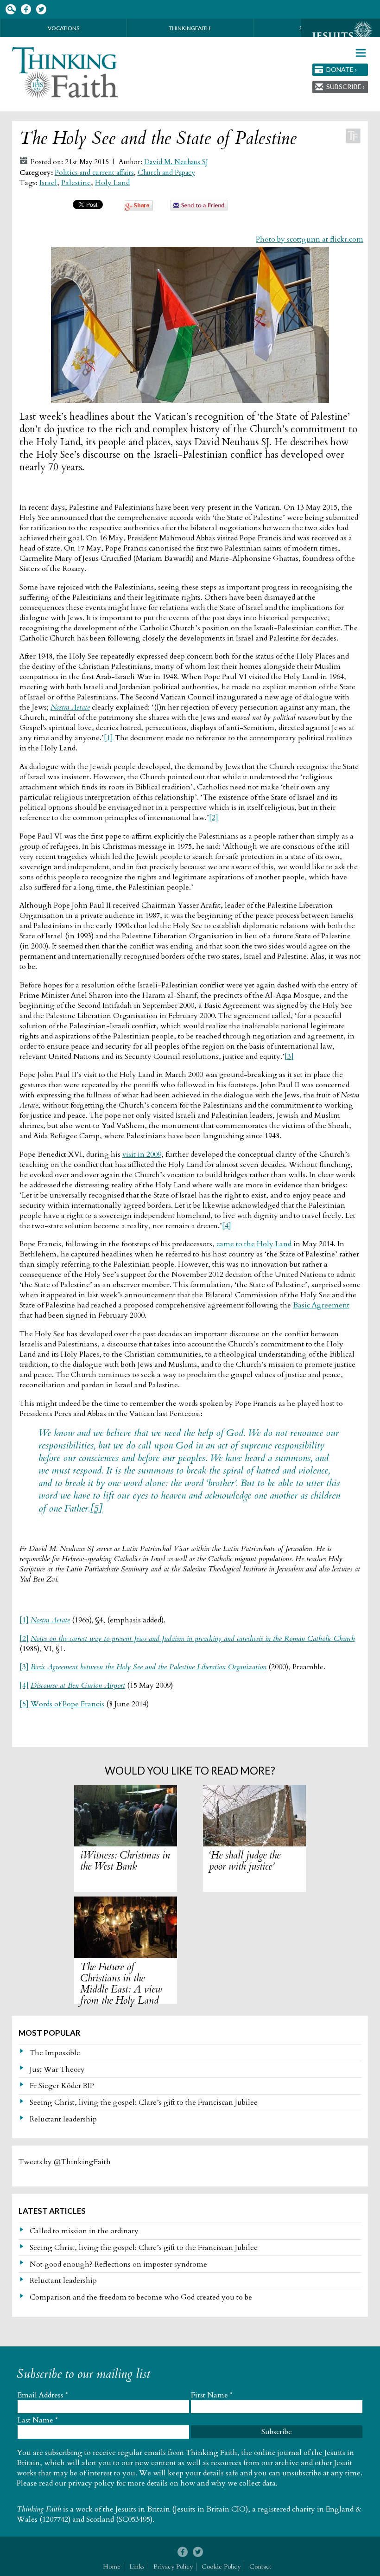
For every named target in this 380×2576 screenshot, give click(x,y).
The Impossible (55, 2053)
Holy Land (112, 183)
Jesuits (341, 36)
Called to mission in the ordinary (84, 2231)
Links (137, 2566)
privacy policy (91, 2483)
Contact (260, 2566)
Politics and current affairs (94, 173)
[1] (108, 738)
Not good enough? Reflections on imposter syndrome (118, 2264)
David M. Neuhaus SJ (176, 162)
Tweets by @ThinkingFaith (65, 2162)
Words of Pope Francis (67, 1704)
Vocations (63, 28)
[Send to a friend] (199, 208)
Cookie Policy (221, 2566)
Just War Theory (57, 2070)
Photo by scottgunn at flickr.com (310, 239)
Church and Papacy (166, 173)
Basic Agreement (321, 1305)
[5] (96, 1509)
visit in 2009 (142, 1154)
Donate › (342, 69)
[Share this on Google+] (138, 209)
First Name (212, 2395)
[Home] (66, 73)
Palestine (76, 183)
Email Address (43, 2395)
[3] (289, 1057)
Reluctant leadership (63, 2119)
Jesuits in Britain (143, 2509)
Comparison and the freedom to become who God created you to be (141, 2297)
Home (112, 2566)
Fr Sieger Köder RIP (62, 2086)
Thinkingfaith (190, 28)
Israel (48, 183)
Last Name (38, 2420)
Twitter (41, 10)
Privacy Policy (173, 2566)
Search (10, 10)
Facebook (26, 10)
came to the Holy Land (254, 1244)
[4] (227, 1226)
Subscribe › (345, 87)
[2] (214, 818)
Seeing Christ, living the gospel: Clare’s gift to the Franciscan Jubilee (144, 2102)
